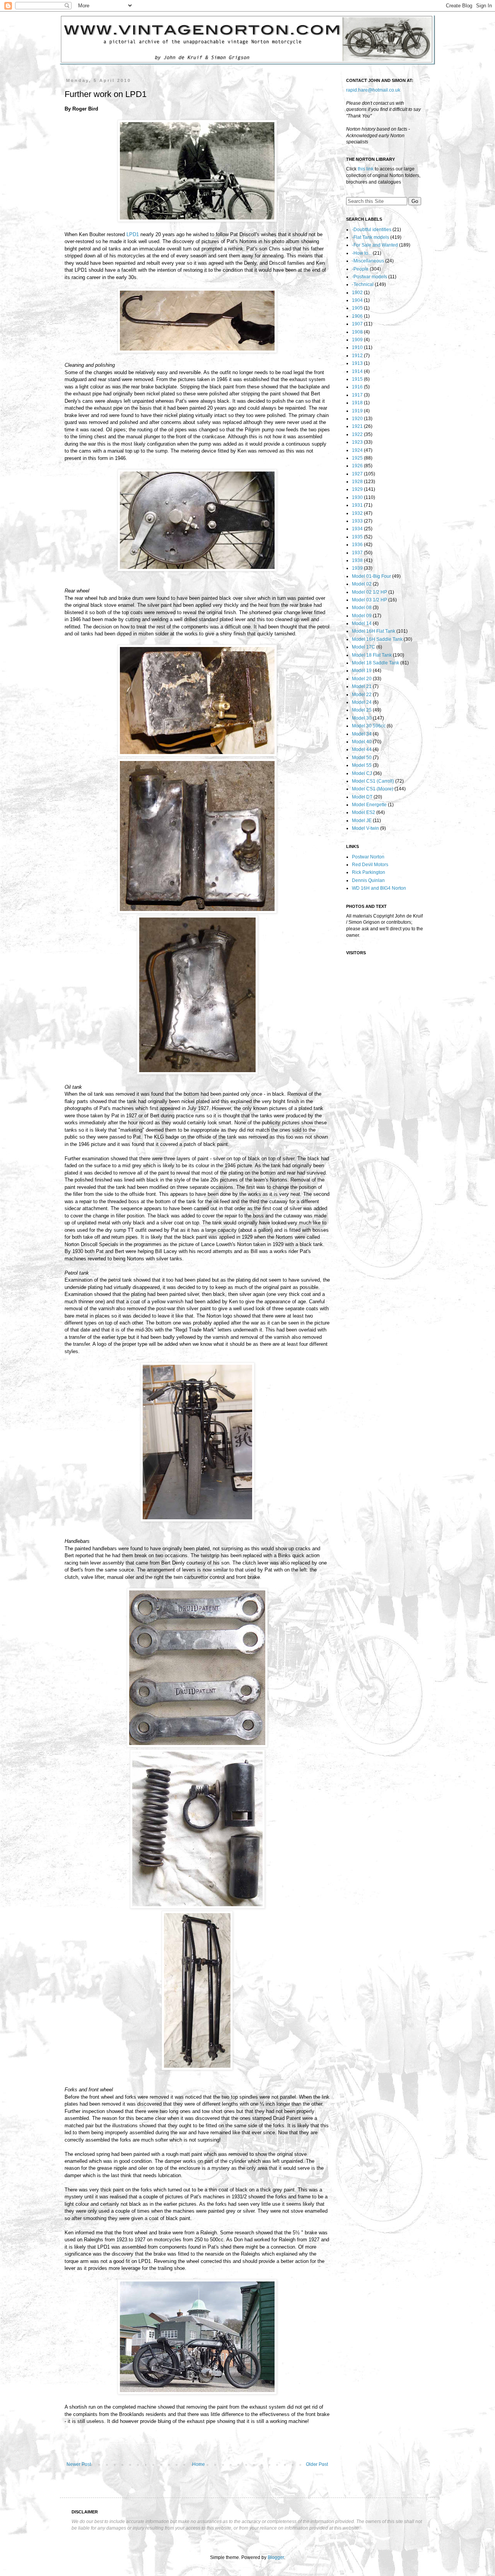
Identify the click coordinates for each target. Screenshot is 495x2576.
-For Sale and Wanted (375, 245)
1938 (357, 560)
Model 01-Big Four (371, 576)
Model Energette (369, 805)
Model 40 (362, 742)
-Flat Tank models (370, 237)
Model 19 (362, 671)
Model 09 (362, 616)
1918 (357, 403)
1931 (357, 505)
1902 (357, 293)
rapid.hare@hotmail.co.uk (373, 90)
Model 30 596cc (369, 726)
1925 (357, 458)
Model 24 (362, 702)
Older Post (317, 2464)
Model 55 (362, 765)
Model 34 (362, 734)
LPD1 (133, 234)
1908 (357, 332)
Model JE (362, 821)
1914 (357, 371)
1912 (357, 356)
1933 (357, 521)
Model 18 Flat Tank (372, 655)
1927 (357, 474)
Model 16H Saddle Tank (377, 639)
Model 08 (362, 608)
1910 (357, 347)
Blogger (276, 2557)
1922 (357, 434)
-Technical (363, 284)
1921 (357, 426)
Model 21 (362, 686)
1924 (357, 450)
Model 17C (364, 647)
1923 (357, 442)
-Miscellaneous (368, 261)
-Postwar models (370, 277)
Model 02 (362, 584)
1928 (357, 482)
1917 (357, 395)
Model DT (362, 797)
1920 (357, 419)
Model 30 (362, 718)
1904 (357, 300)
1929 (357, 489)
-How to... (362, 253)
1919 (357, 411)
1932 (357, 513)
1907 (357, 324)
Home (199, 2464)
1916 (357, 387)
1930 (357, 497)
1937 (357, 553)
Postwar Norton (368, 857)
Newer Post (79, 2464)
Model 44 (362, 749)
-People (360, 269)
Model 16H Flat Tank (374, 631)
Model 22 (362, 695)
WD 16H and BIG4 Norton (379, 888)
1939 (357, 568)
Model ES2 (364, 812)
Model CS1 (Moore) (373, 789)
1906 (357, 316)
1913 (357, 363)
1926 (357, 466)
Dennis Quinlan (368, 880)
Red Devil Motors (370, 865)
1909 (357, 340)
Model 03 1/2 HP (370, 600)
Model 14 (362, 623)
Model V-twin (365, 828)
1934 (357, 529)
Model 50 (362, 758)
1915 (357, 379)
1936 (357, 545)
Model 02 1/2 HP (370, 592)
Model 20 (362, 679)
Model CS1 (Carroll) (373, 781)
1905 (357, 308)
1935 (357, 537)
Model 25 (362, 710)
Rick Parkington (369, 872)
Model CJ (362, 773)
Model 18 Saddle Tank (376, 663)
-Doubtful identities (372, 230)
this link (366, 169)
